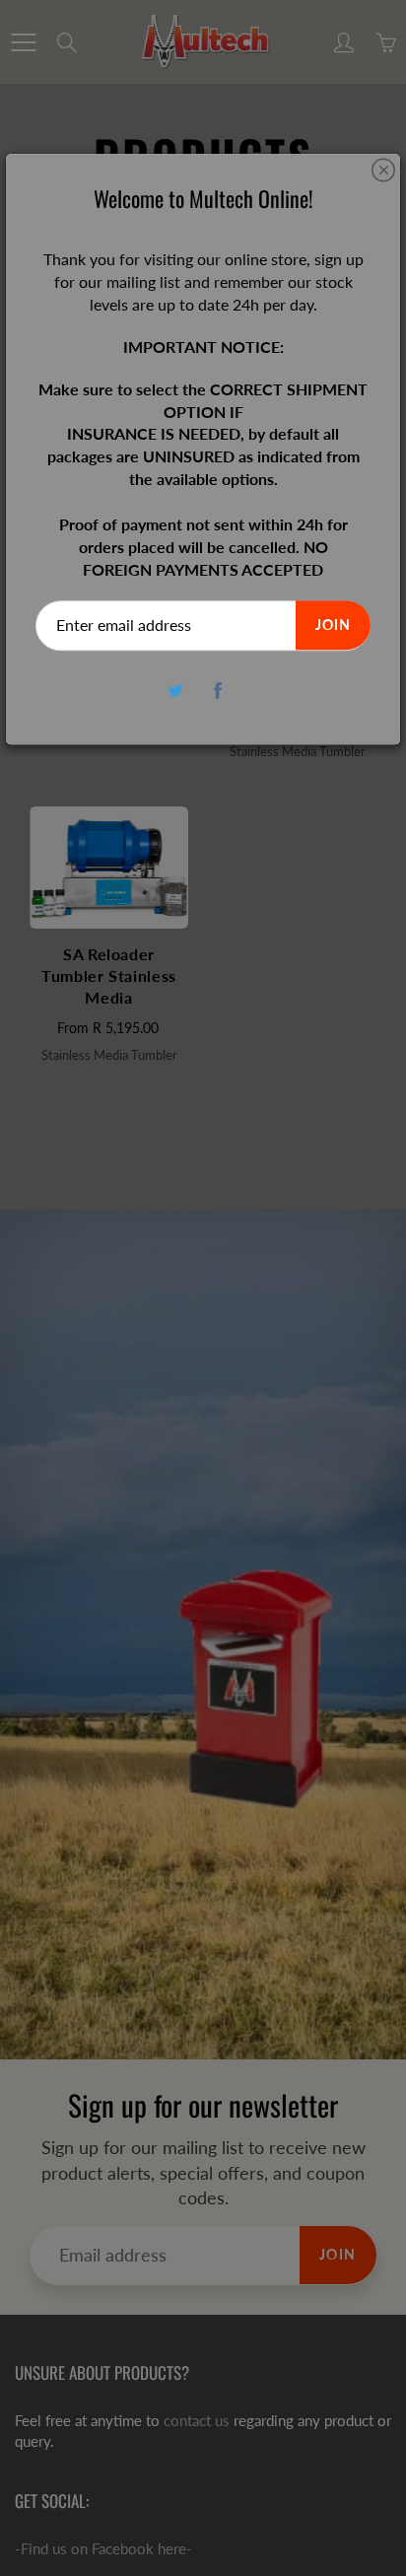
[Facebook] (217, 691)
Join (333, 626)
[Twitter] (175, 691)
